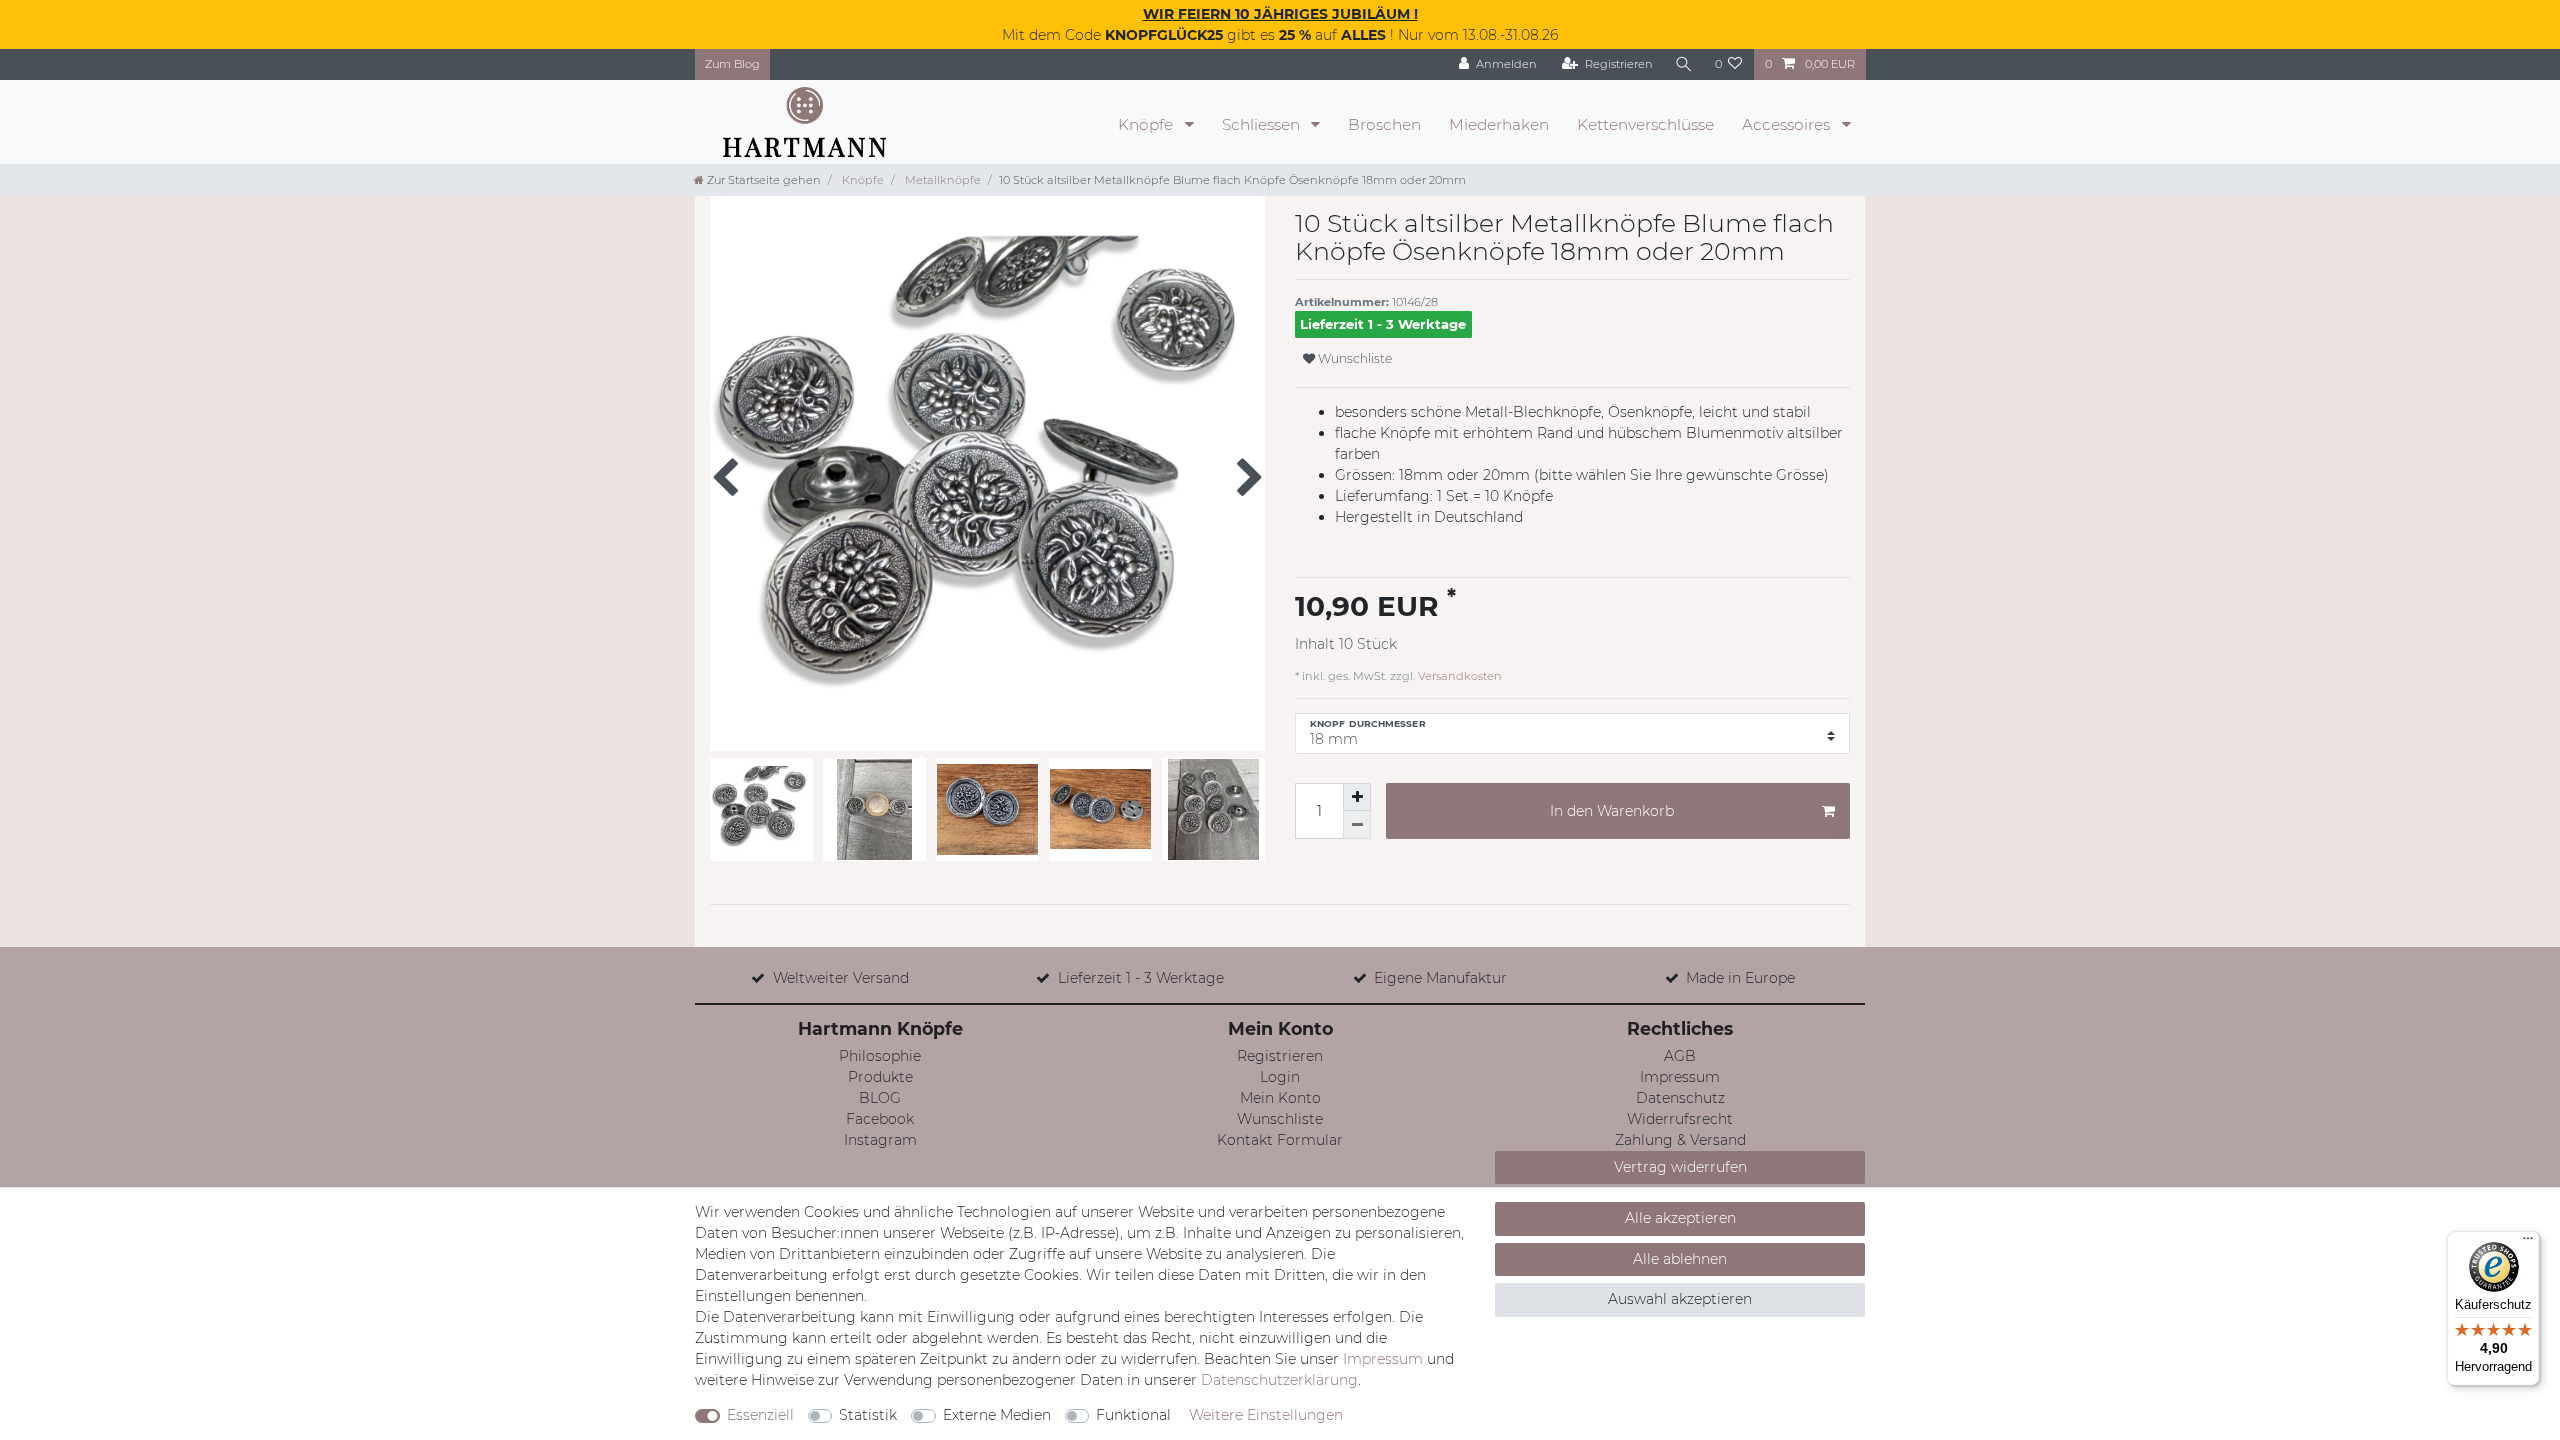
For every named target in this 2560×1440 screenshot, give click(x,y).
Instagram (880, 1140)
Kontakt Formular (1280, 1140)
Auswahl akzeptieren (1680, 1299)
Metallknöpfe (941, 180)
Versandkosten (1458, 676)
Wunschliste (1353, 358)
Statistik (868, 1415)
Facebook (880, 1119)
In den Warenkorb (1612, 811)
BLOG (880, 1098)
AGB (1680, 1056)
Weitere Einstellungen (1266, 1415)
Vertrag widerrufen (1680, 1167)
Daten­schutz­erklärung (1279, 1380)
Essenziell (760, 1415)
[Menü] (2528, 1243)
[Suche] (1684, 64)
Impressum (1680, 1077)
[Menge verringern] (1357, 825)
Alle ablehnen (1680, 1259)
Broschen (1384, 124)
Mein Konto (1280, 1098)
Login (1280, 1077)
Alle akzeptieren (1680, 1218)
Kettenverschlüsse (1645, 124)
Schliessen (1263, 124)
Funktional (1133, 1415)
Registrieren (1280, 1056)
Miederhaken (1499, 124)
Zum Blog (732, 64)
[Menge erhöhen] (1357, 797)
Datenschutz (1680, 1098)
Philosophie (880, 1056)
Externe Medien (997, 1415)
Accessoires (1788, 124)
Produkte (880, 1077)
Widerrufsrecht (1680, 1119)
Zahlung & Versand (1680, 1140)
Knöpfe (1147, 124)
